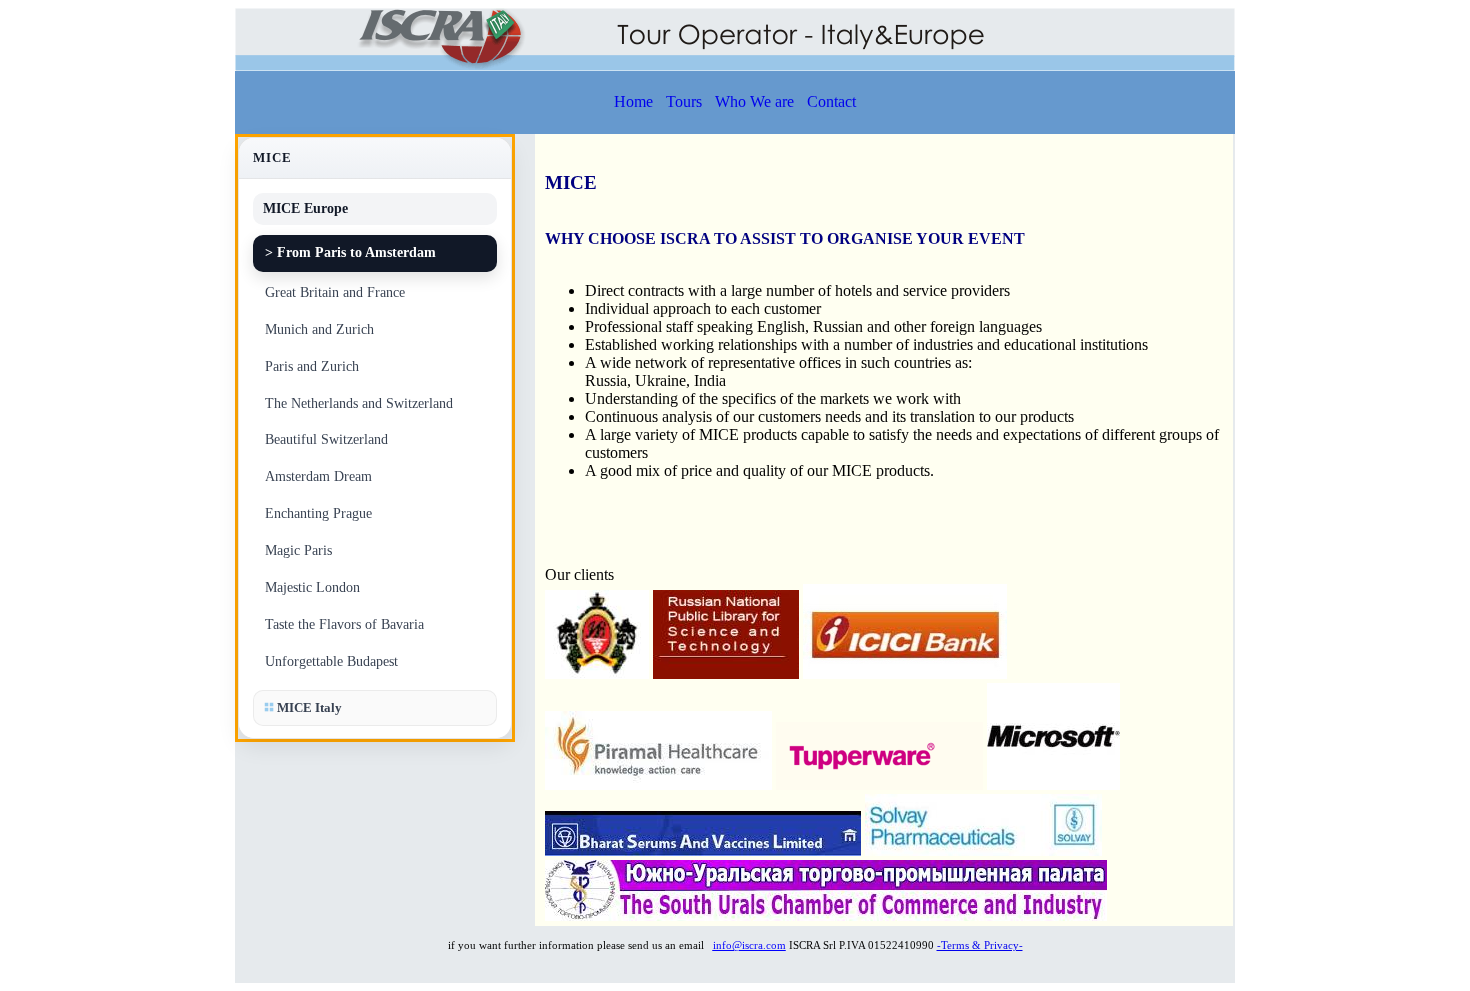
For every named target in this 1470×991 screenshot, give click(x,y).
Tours (684, 101)
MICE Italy (308, 707)
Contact (831, 101)
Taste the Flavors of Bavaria (344, 624)
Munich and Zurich (319, 329)
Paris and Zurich (312, 366)
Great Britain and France (335, 292)
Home (633, 101)
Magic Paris (298, 550)
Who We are (754, 101)
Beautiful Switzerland (326, 439)
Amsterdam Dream (318, 476)
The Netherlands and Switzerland (359, 403)
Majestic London (312, 587)
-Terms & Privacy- (980, 945)
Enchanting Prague (318, 513)
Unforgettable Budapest (331, 661)
